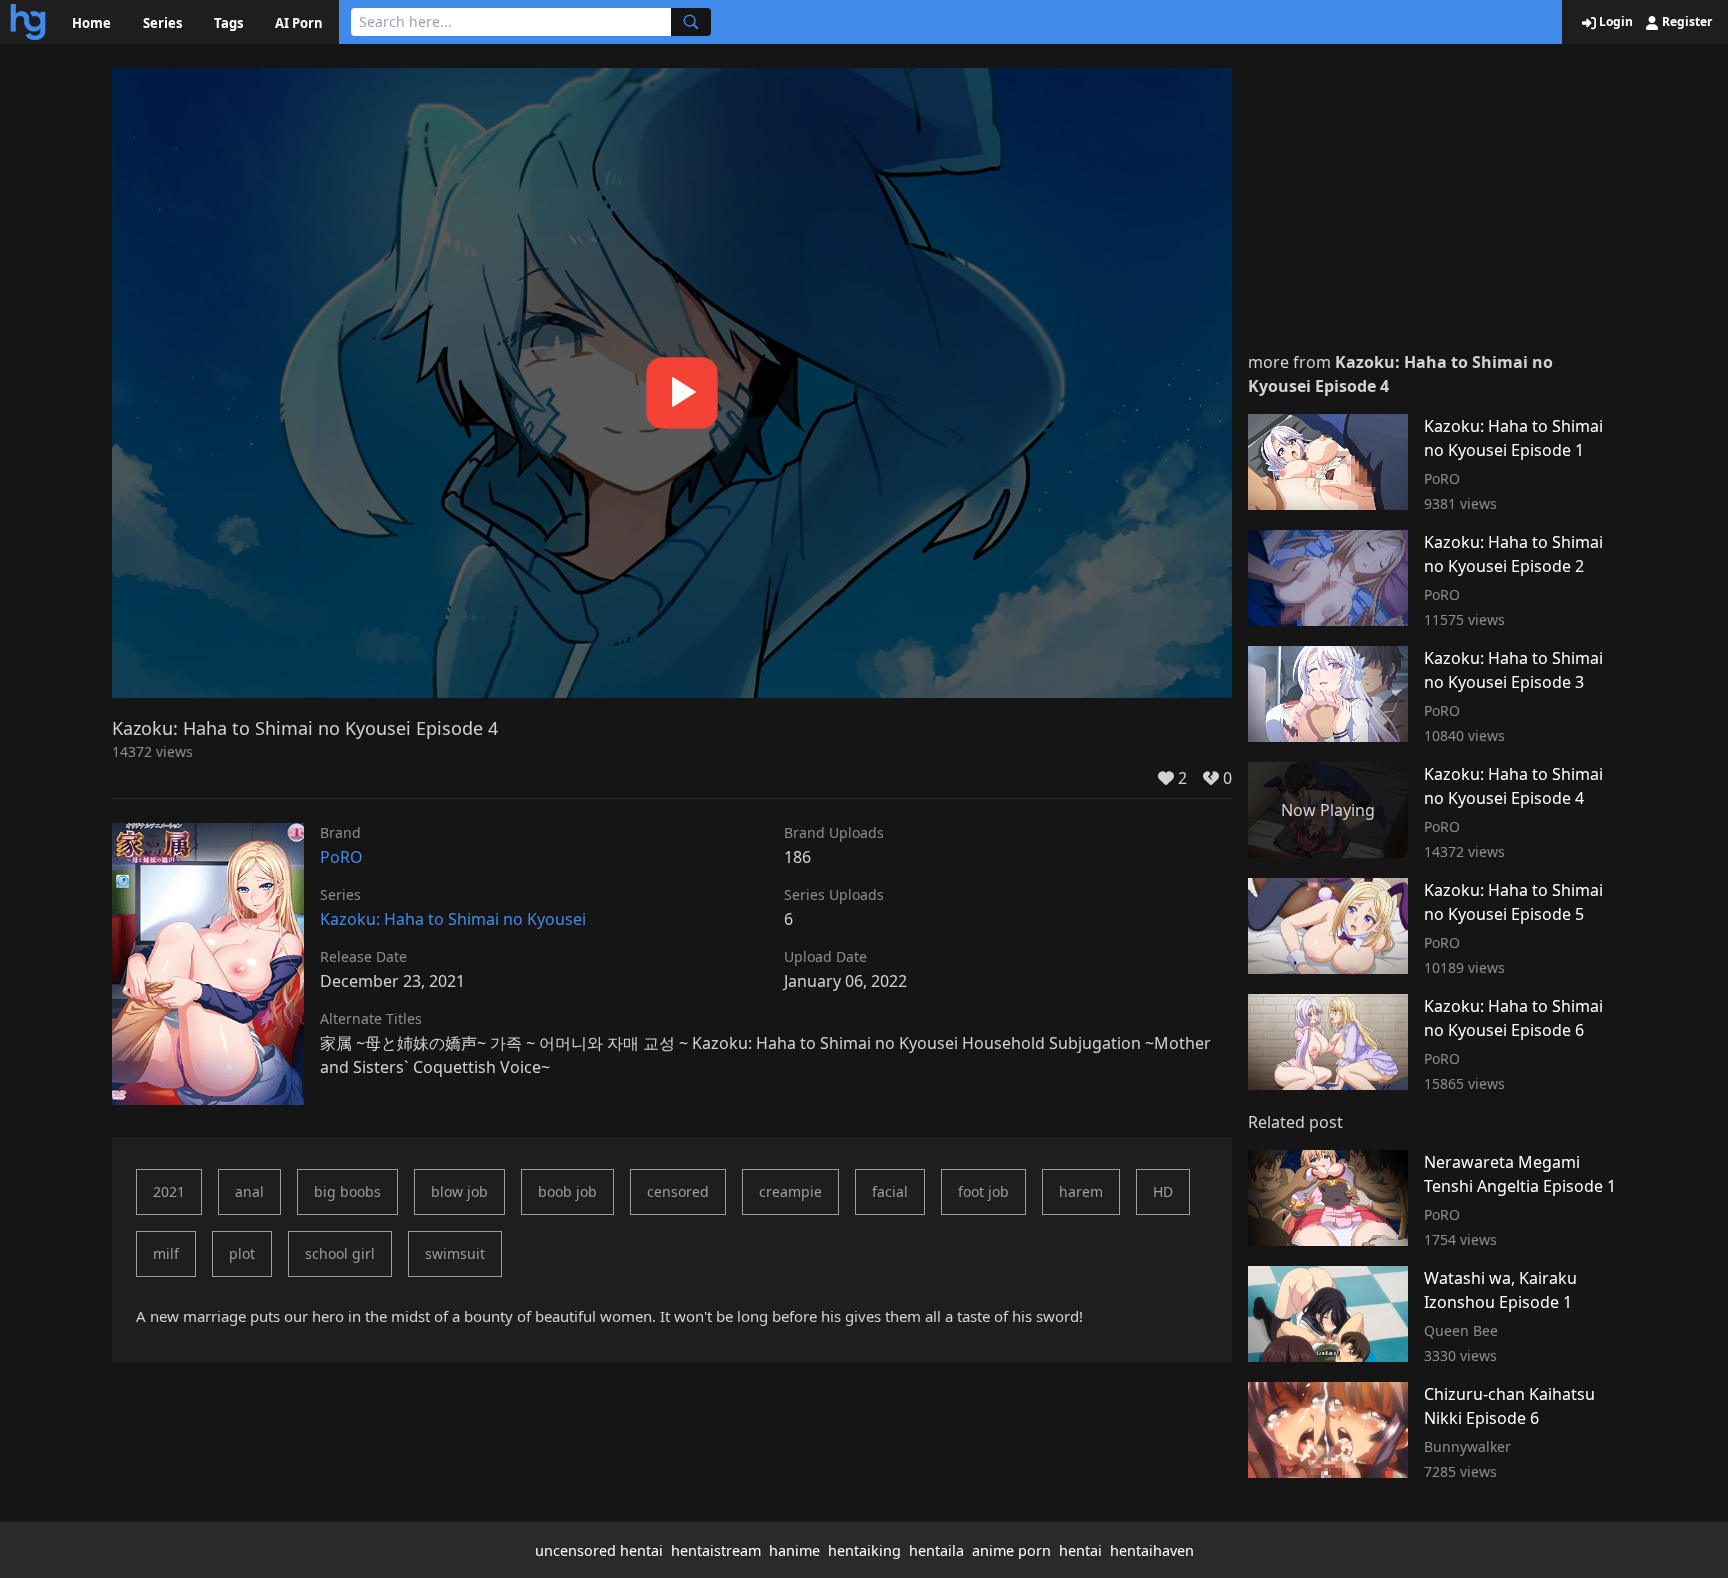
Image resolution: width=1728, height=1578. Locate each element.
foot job (983, 1191)
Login (1614, 22)
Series (162, 23)
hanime (794, 1550)
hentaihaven (1152, 1550)
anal (249, 1191)
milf (166, 1253)
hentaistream (716, 1550)
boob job (567, 1191)
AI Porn (299, 23)
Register (1685, 22)
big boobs (347, 1191)
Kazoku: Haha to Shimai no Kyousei (453, 919)
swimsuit (455, 1253)
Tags (228, 23)
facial (890, 1191)
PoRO (341, 857)
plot (242, 1253)
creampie (790, 1191)
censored (678, 1191)
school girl (340, 1253)
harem (1081, 1191)
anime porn (1011, 1550)
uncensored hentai (599, 1550)
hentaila (936, 1550)
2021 (169, 1191)
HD (1163, 1191)
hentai (1080, 1550)
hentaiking (864, 1550)
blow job (459, 1191)
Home (91, 23)
